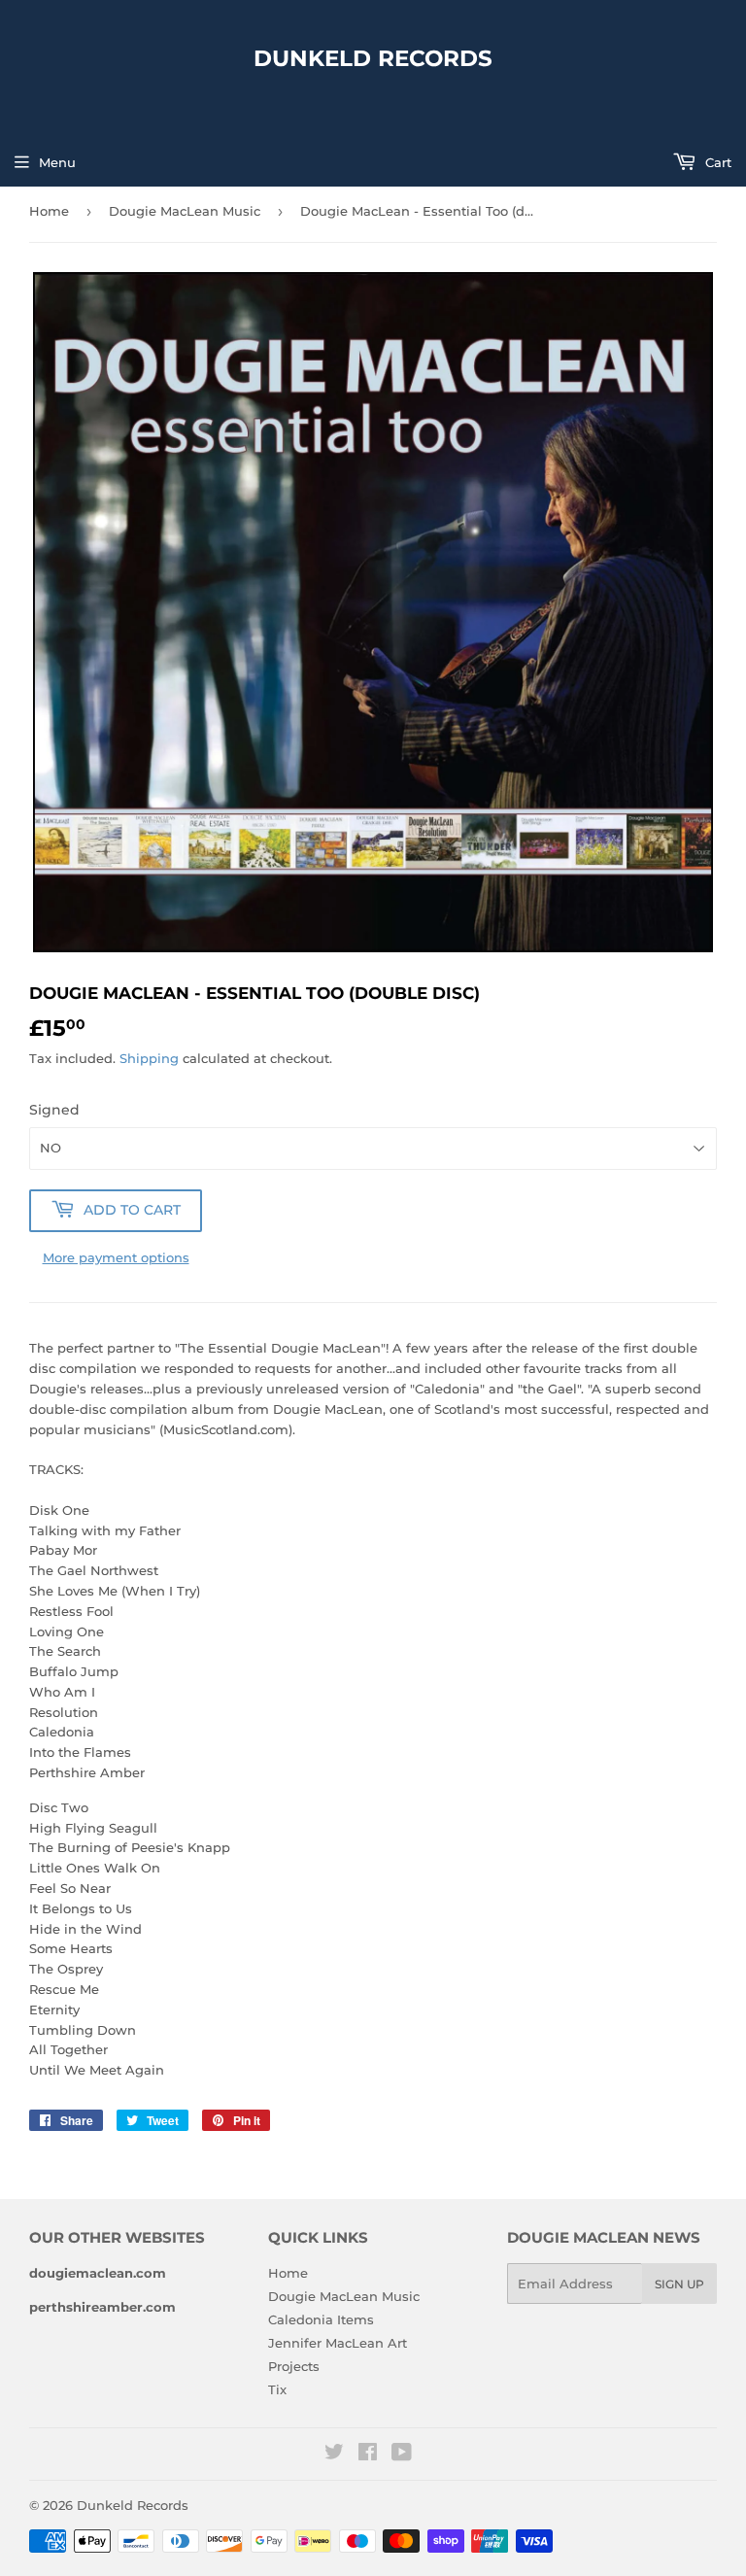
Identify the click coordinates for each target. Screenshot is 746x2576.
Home (49, 211)
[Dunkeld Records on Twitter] (334, 2455)
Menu (57, 162)
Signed (54, 1110)
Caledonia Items (321, 2319)
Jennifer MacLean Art (338, 2343)
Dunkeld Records (373, 58)
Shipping (149, 1058)
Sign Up (679, 2284)
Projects (294, 2366)
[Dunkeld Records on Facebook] (368, 2455)
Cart (716, 162)
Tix (277, 2389)
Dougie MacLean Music (185, 211)
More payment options (116, 1257)
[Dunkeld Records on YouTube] (402, 2455)
